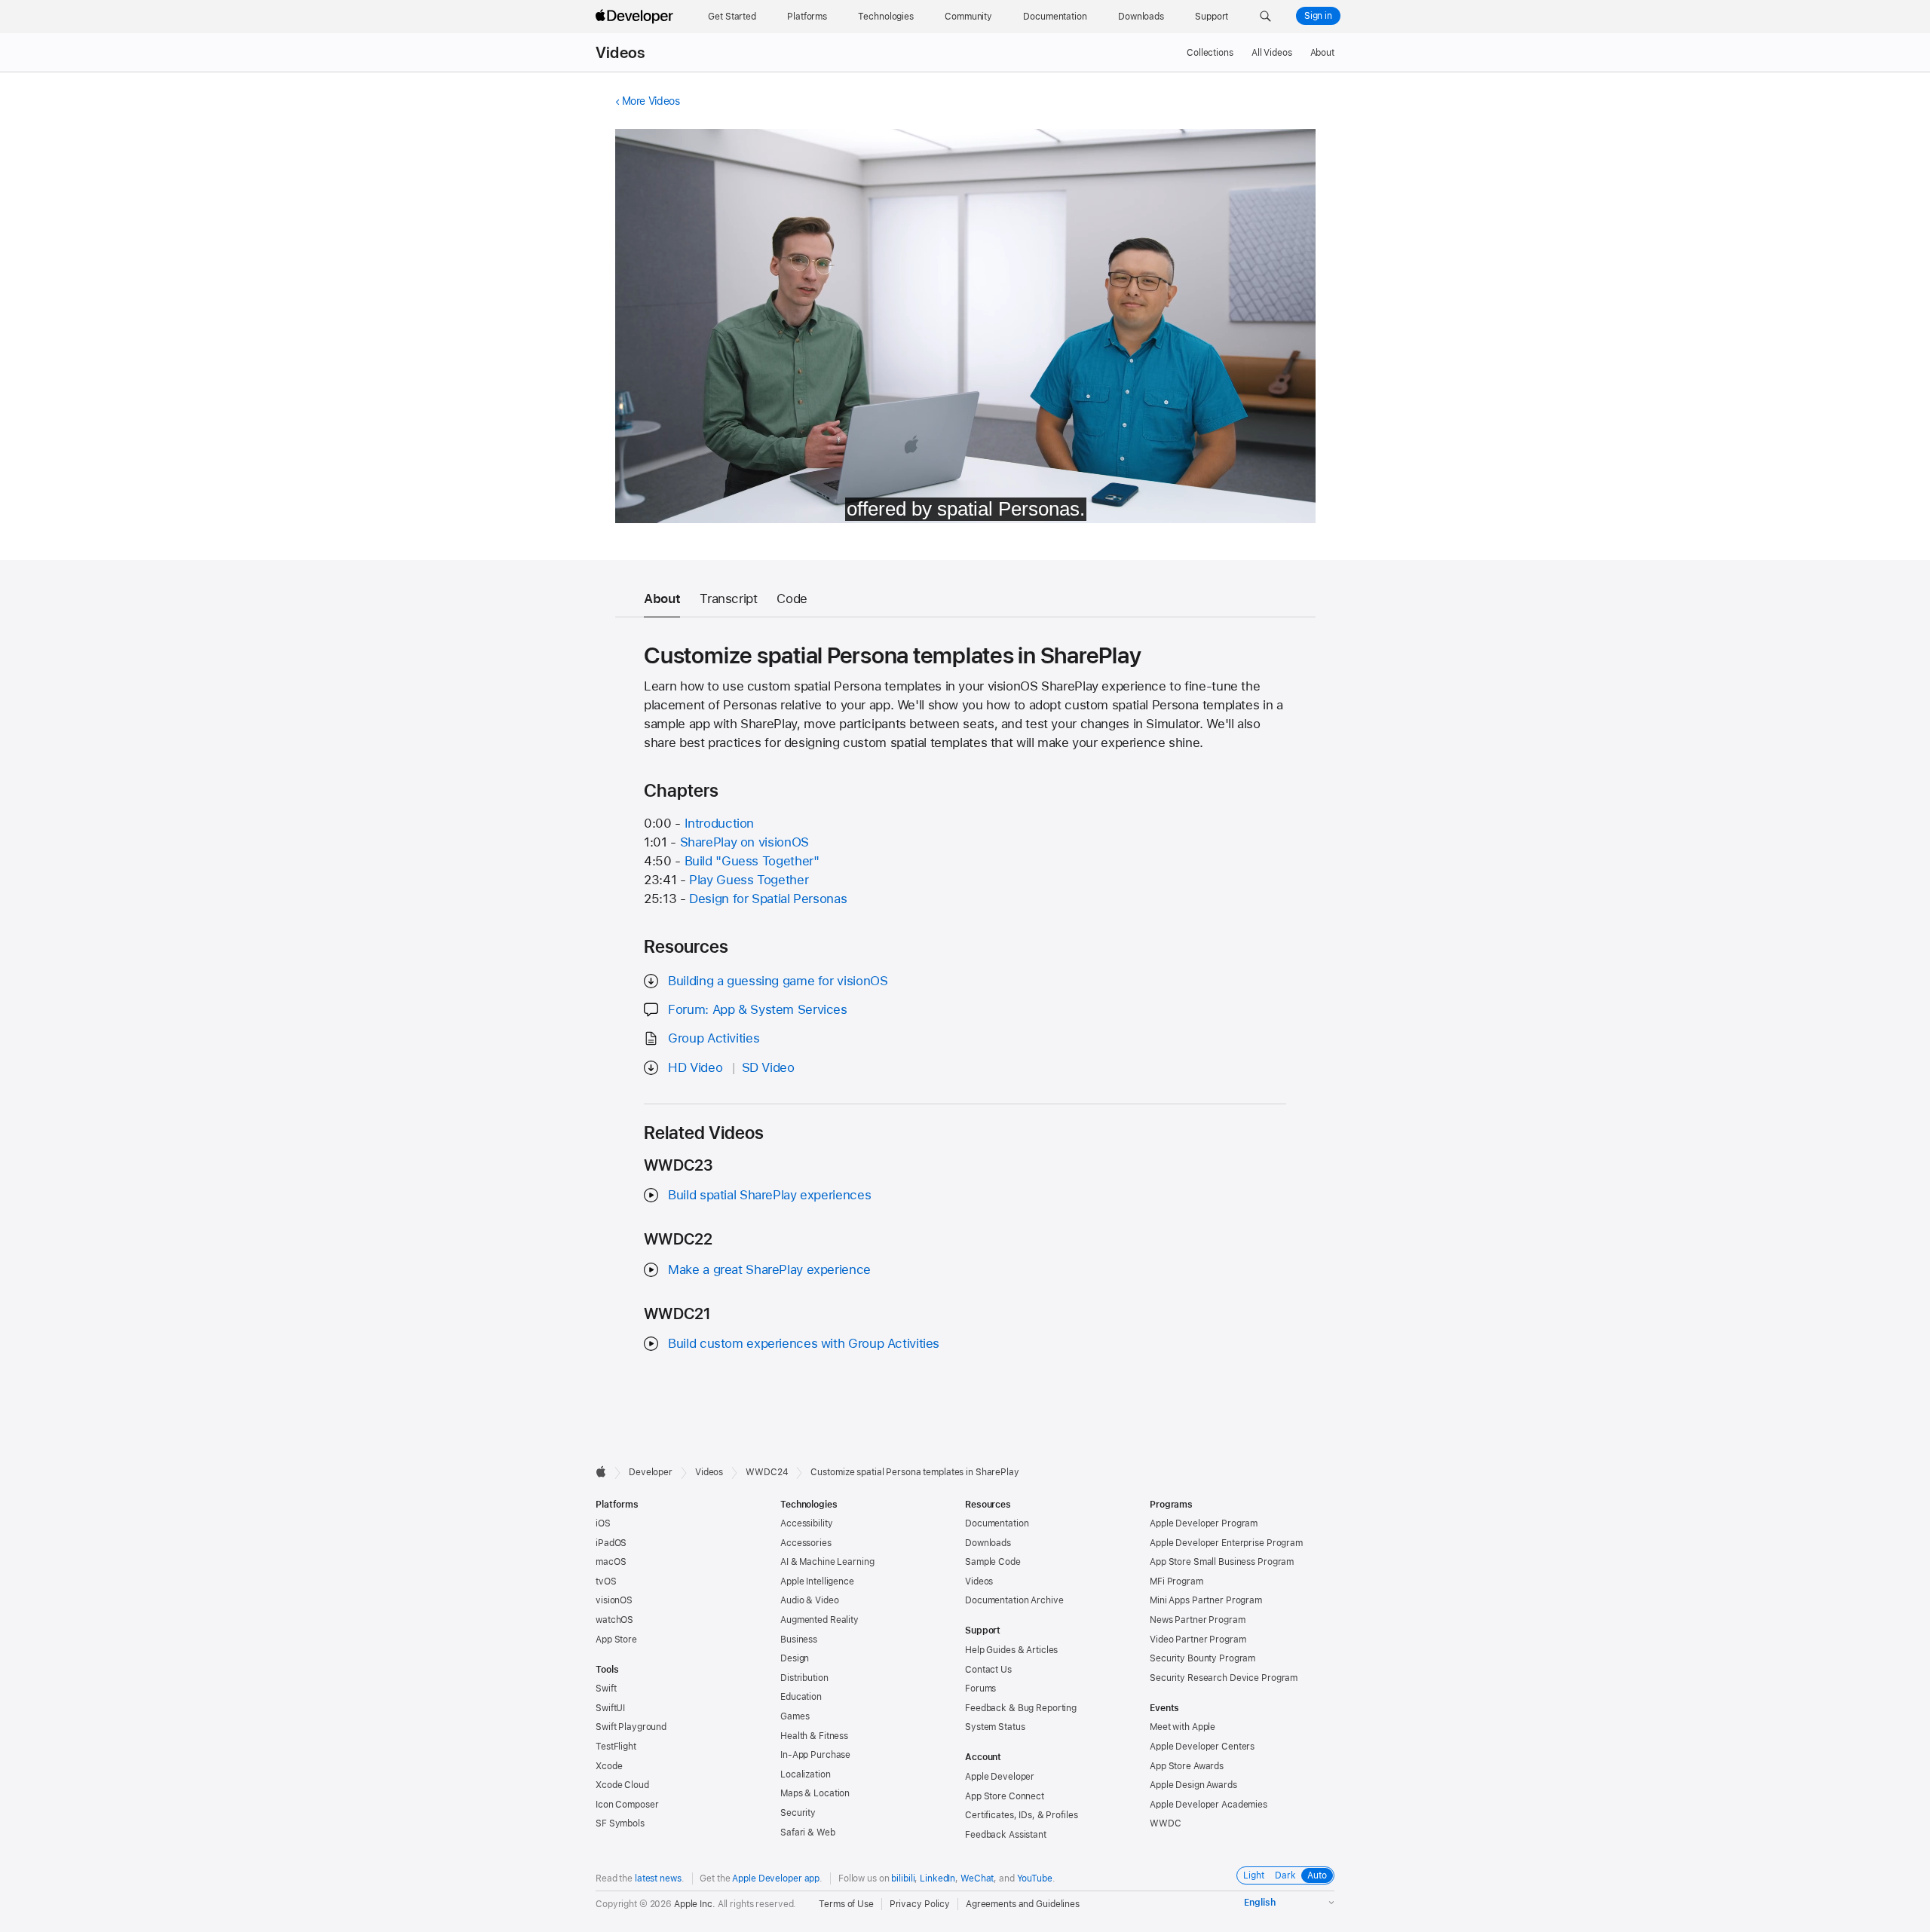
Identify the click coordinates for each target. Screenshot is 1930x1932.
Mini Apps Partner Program (1206, 1600)
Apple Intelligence (817, 1581)
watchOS (614, 1620)
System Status (995, 1727)
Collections (1210, 53)
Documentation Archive (1014, 1600)
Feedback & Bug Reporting (1021, 1708)
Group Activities (714, 1038)
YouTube (1035, 1878)
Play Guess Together (749, 880)
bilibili (903, 1878)
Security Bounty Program (1202, 1658)
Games (795, 1716)
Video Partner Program (1198, 1640)
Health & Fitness (814, 1736)
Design (795, 1658)
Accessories (806, 1543)
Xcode (609, 1766)
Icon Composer (627, 1805)
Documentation (997, 1523)
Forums (980, 1689)
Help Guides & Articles (1011, 1650)
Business (799, 1640)
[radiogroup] (1285, 1875)
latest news (658, 1878)
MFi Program (1176, 1581)
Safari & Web (808, 1832)
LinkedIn (937, 1878)
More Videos (651, 101)
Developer (651, 1472)
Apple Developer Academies (1209, 1805)
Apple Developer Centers (1202, 1747)
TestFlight (616, 1747)
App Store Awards (1187, 1766)
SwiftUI (610, 1708)
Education (801, 1697)
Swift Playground (631, 1727)
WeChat (977, 1878)
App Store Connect (1005, 1796)
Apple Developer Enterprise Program (1226, 1543)
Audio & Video (809, 1600)
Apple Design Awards (1193, 1785)
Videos (620, 53)
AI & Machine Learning (827, 1562)
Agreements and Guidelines (1023, 1904)
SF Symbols (620, 1823)
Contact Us (988, 1670)
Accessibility (806, 1523)
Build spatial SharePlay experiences (769, 1195)
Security (798, 1813)
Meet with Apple (1183, 1727)
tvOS (606, 1581)
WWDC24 (767, 1472)
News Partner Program (1198, 1620)
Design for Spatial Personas (768, 899)
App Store (616, 1640)
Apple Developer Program (1204, 1523)
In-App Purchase (815, 1755)
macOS (611, 1562)
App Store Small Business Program (1222, 1562)
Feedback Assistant (1006, 1835)
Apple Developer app (776, 1878)
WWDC (1166, 1823)
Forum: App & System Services (758, 1009)
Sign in (1318, 16)
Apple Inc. (695, 1904)
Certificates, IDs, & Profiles (1022, 1815)
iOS (603, 1523)
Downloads (988, 1543)
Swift (606, 1689)
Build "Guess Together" (752, 861)
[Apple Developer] (636, 17)
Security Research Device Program (1224, 1678)
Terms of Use (846, 1904)
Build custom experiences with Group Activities (804, 1343)
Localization (806, 1774)
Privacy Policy (920, 1904)
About (1322, 53)
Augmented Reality (819, 1620)
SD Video (768, 1067)
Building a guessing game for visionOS (778, 981)
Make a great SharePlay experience (769, 1269)
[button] (1265, 17)
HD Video (695, 1067)
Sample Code (993, 1562)
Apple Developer (1000, 1777)
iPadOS (611, 1543)
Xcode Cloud (622, 1785)
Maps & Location (815, 1793)
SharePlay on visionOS (744, 842)
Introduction (720, 823)
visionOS (614, 1600)
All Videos (1272, 53)
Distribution (804, 1678)
